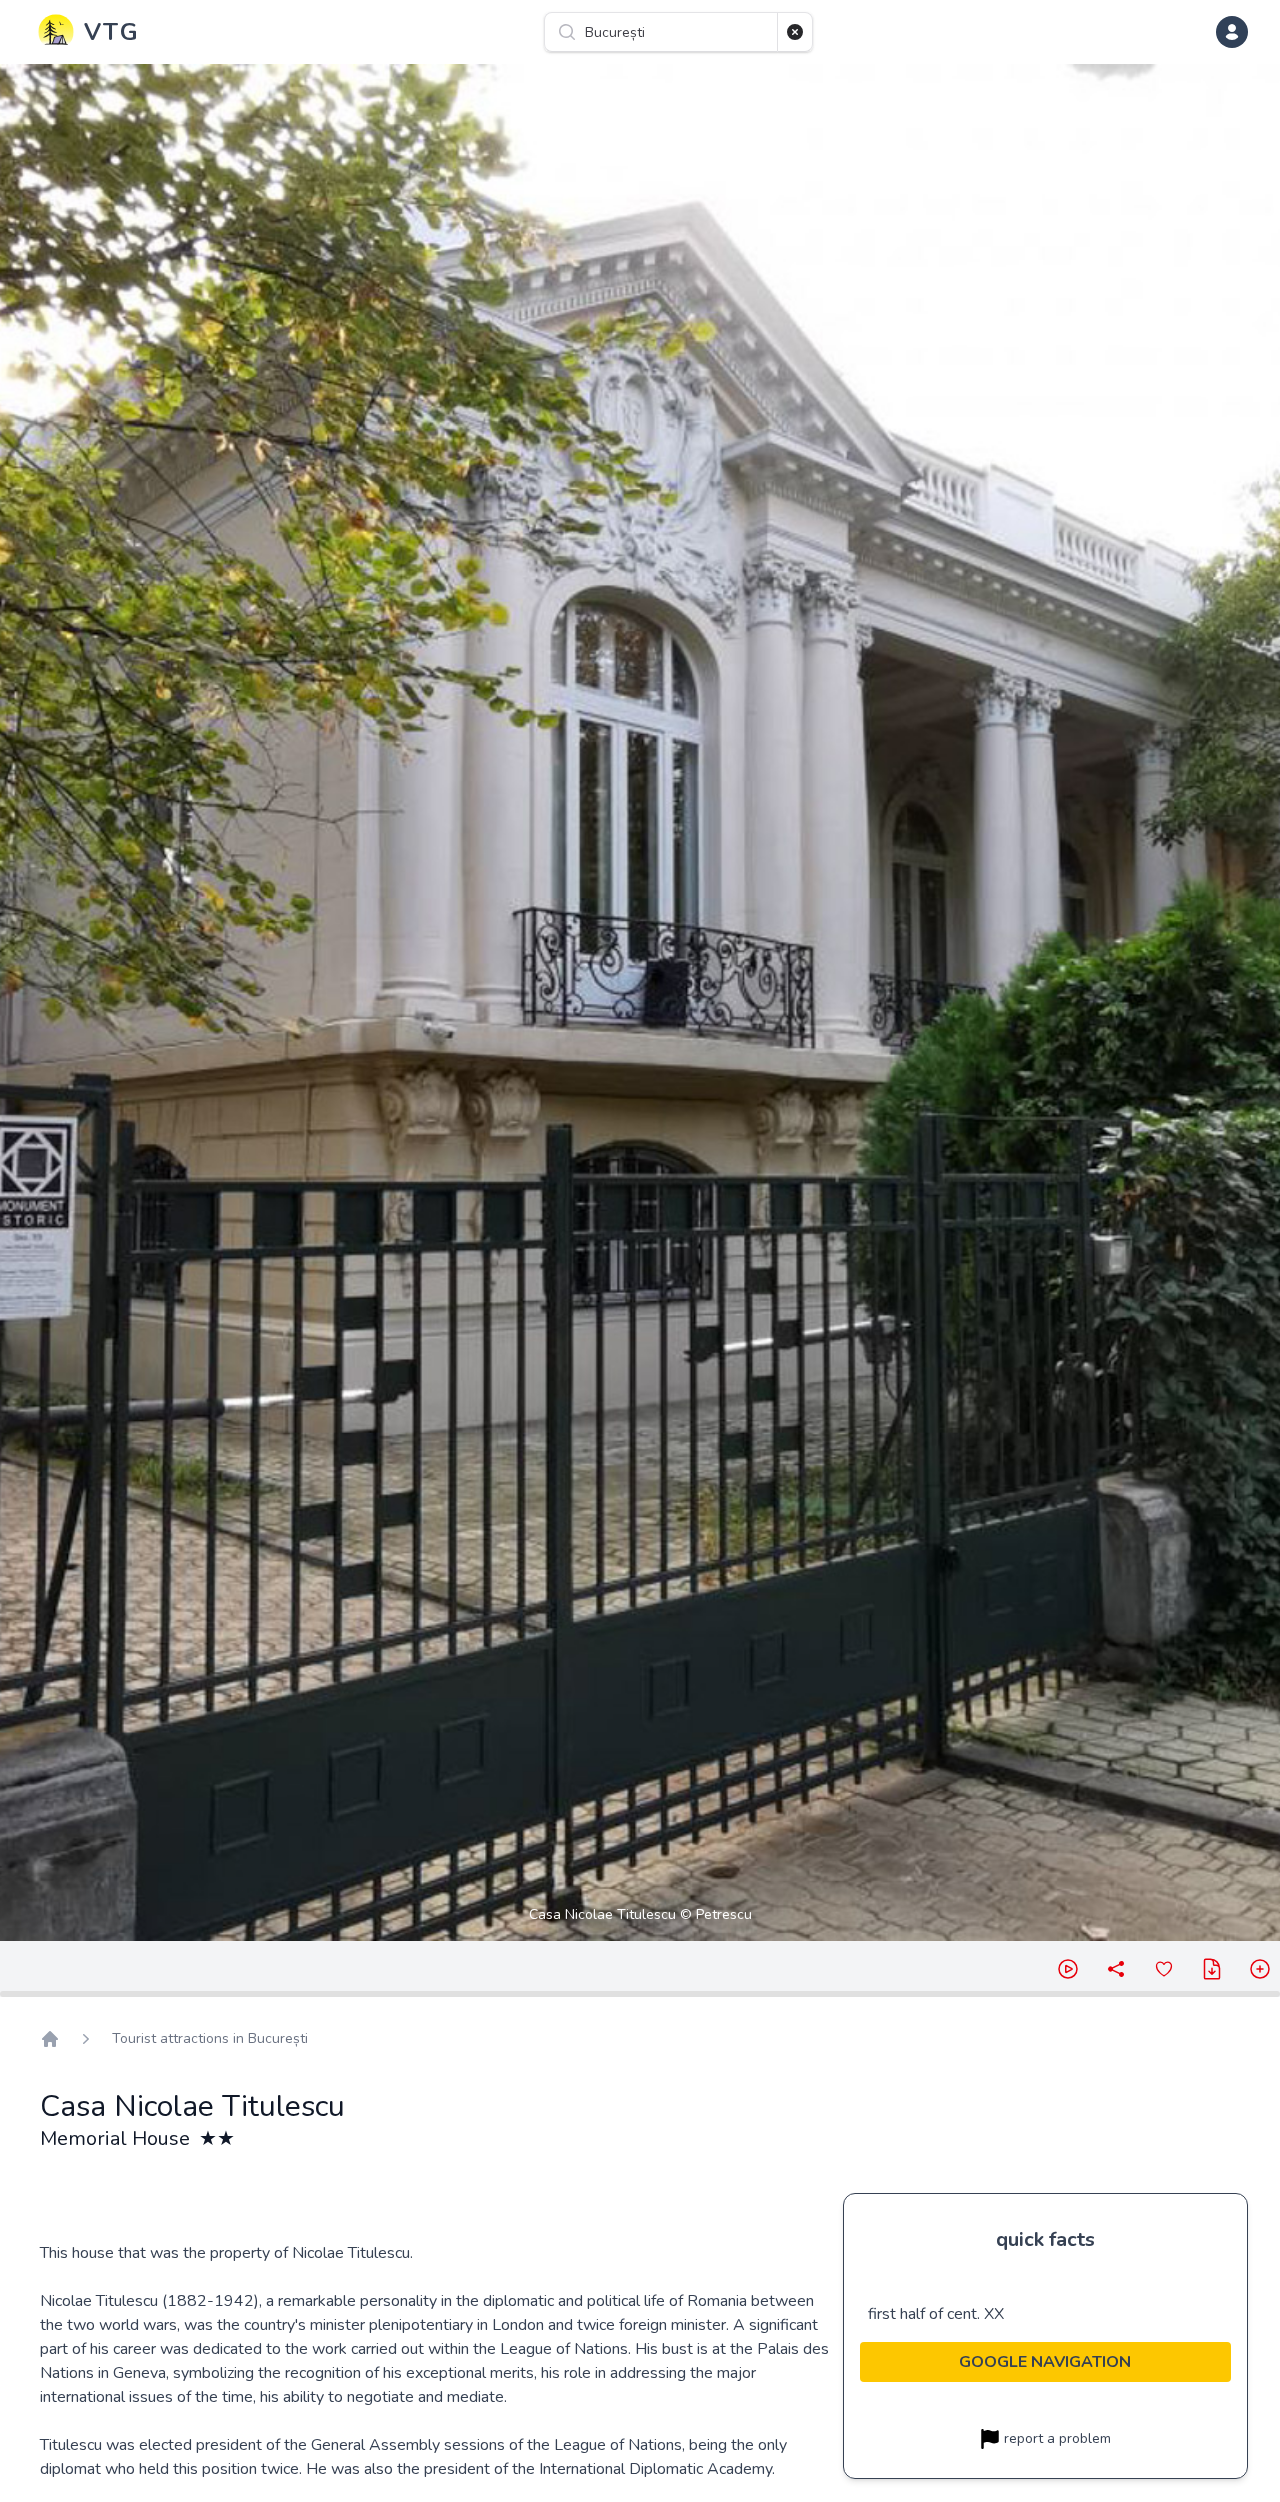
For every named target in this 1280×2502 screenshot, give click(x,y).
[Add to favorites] (1164, 1969)
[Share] (1116, 1969)
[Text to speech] (1068, 1969)
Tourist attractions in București (210, 2038)
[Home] (50, 2039)
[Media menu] (1260, 1969)
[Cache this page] (1212, 1969)
